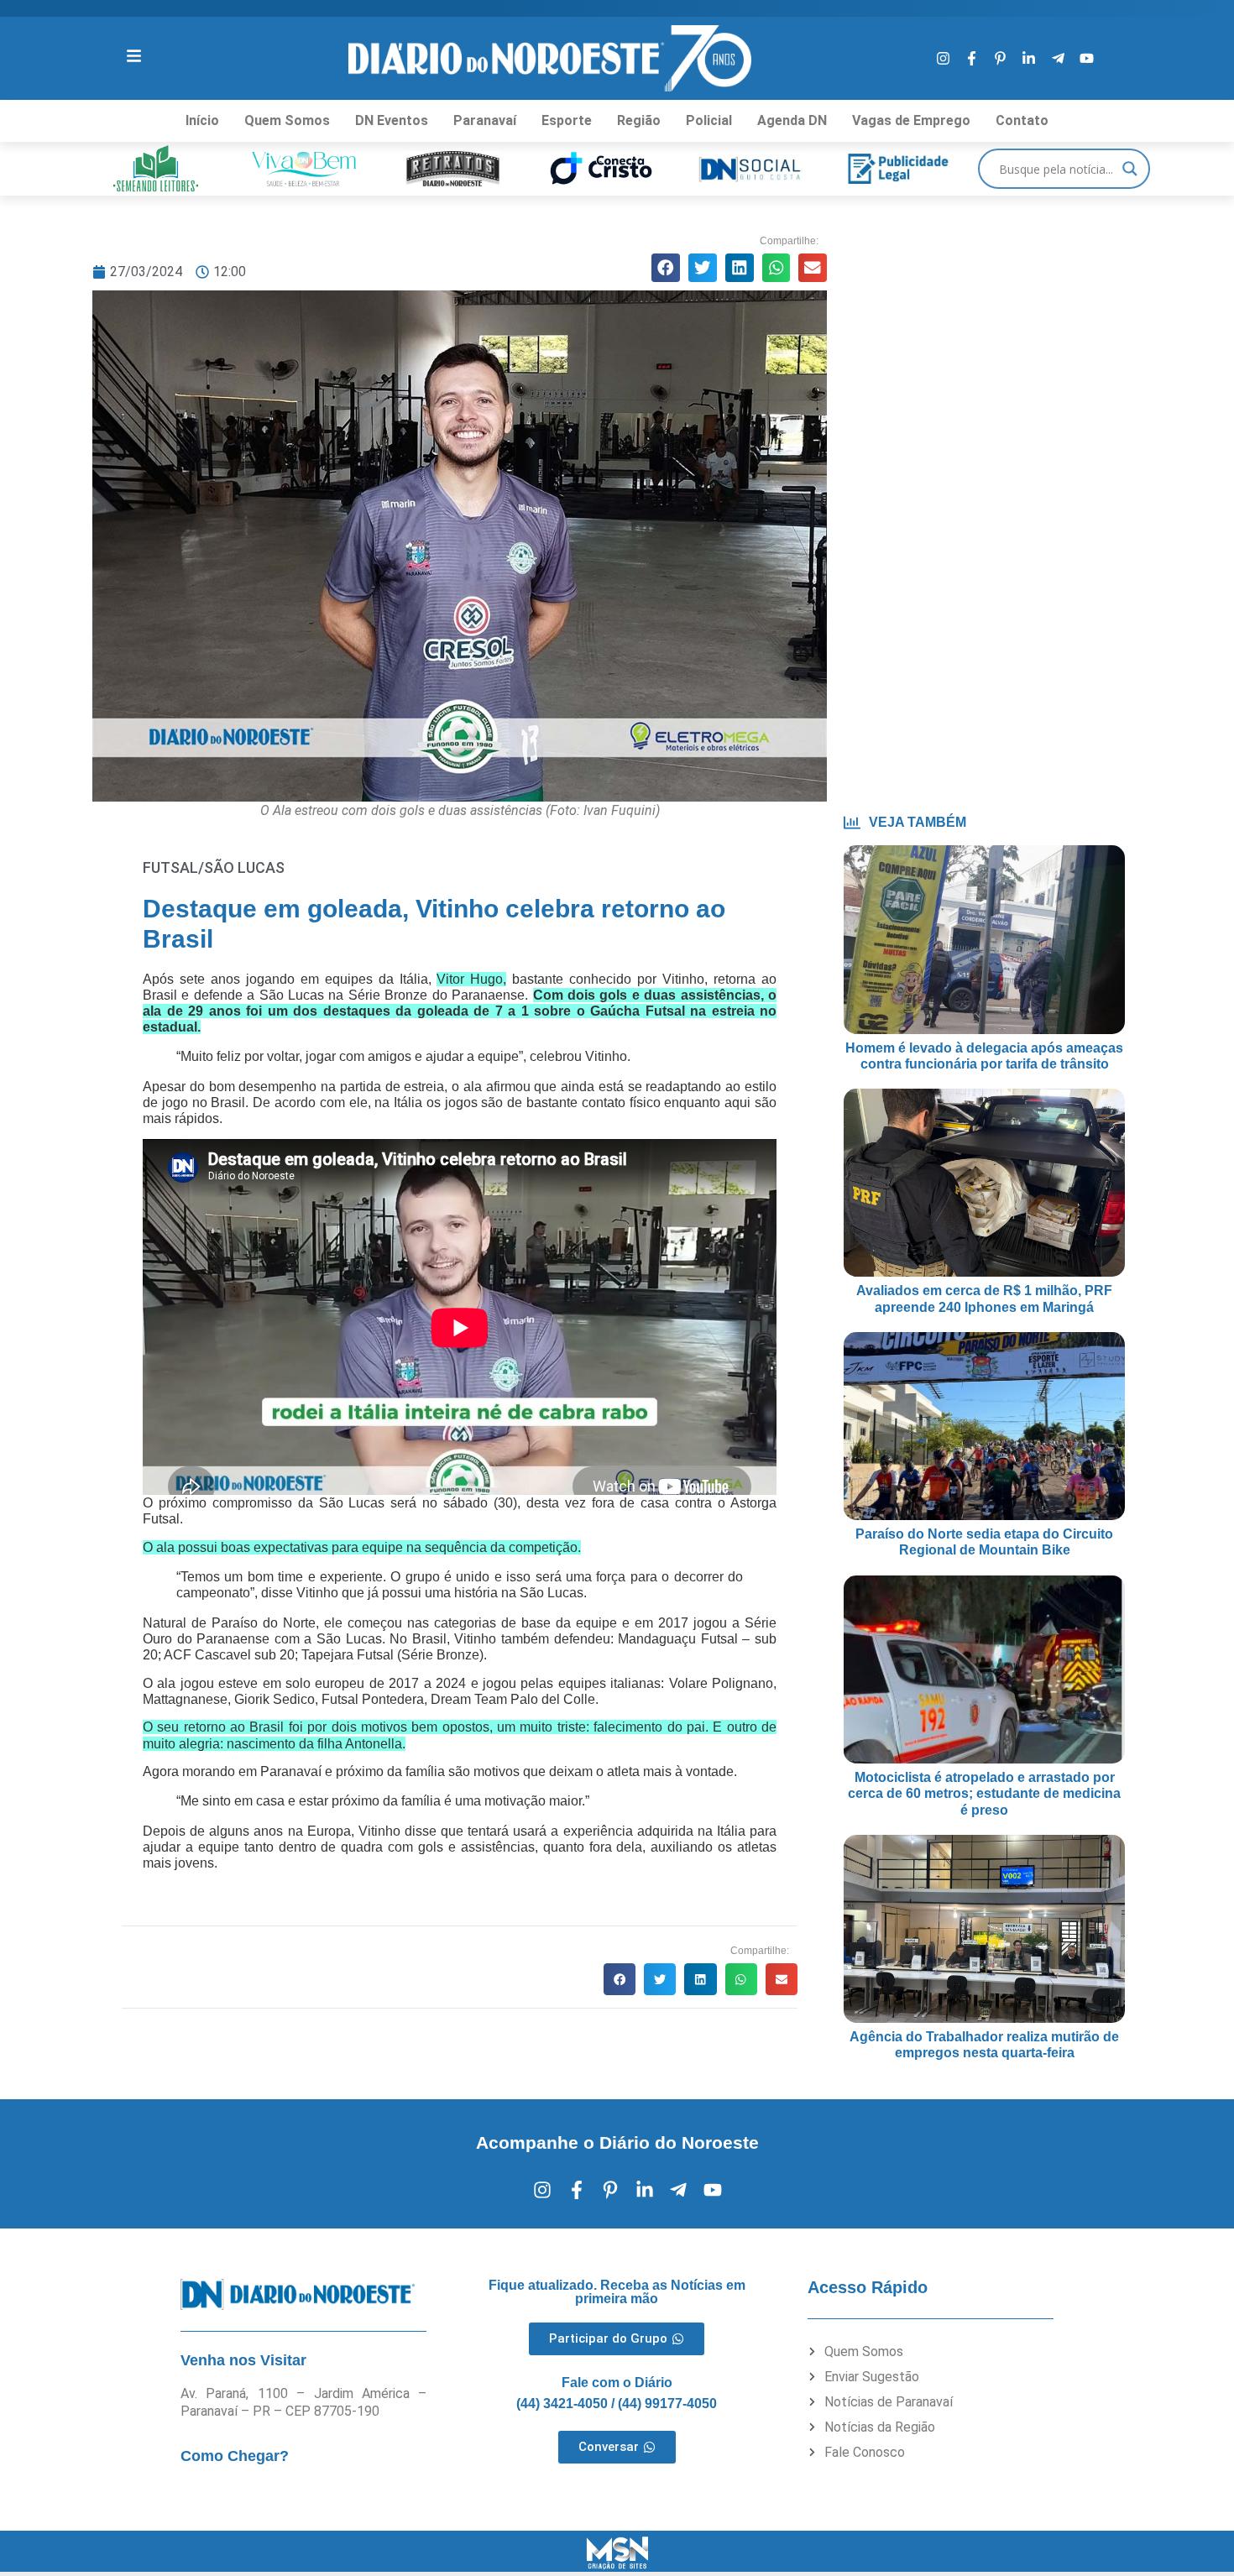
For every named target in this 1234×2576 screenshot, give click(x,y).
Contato (1022, 120)
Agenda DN (792, 120)
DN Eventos (392, 120)
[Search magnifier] (1130, 169)
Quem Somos (287, 120)
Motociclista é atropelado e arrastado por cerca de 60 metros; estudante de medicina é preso (984, 1793)
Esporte (567, 120)
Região (639, 120)
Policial (709, 120)
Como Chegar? (235, 2456)
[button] (666, 268)
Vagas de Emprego (911, 120)
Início (202, 120)
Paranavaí (485, 120)
